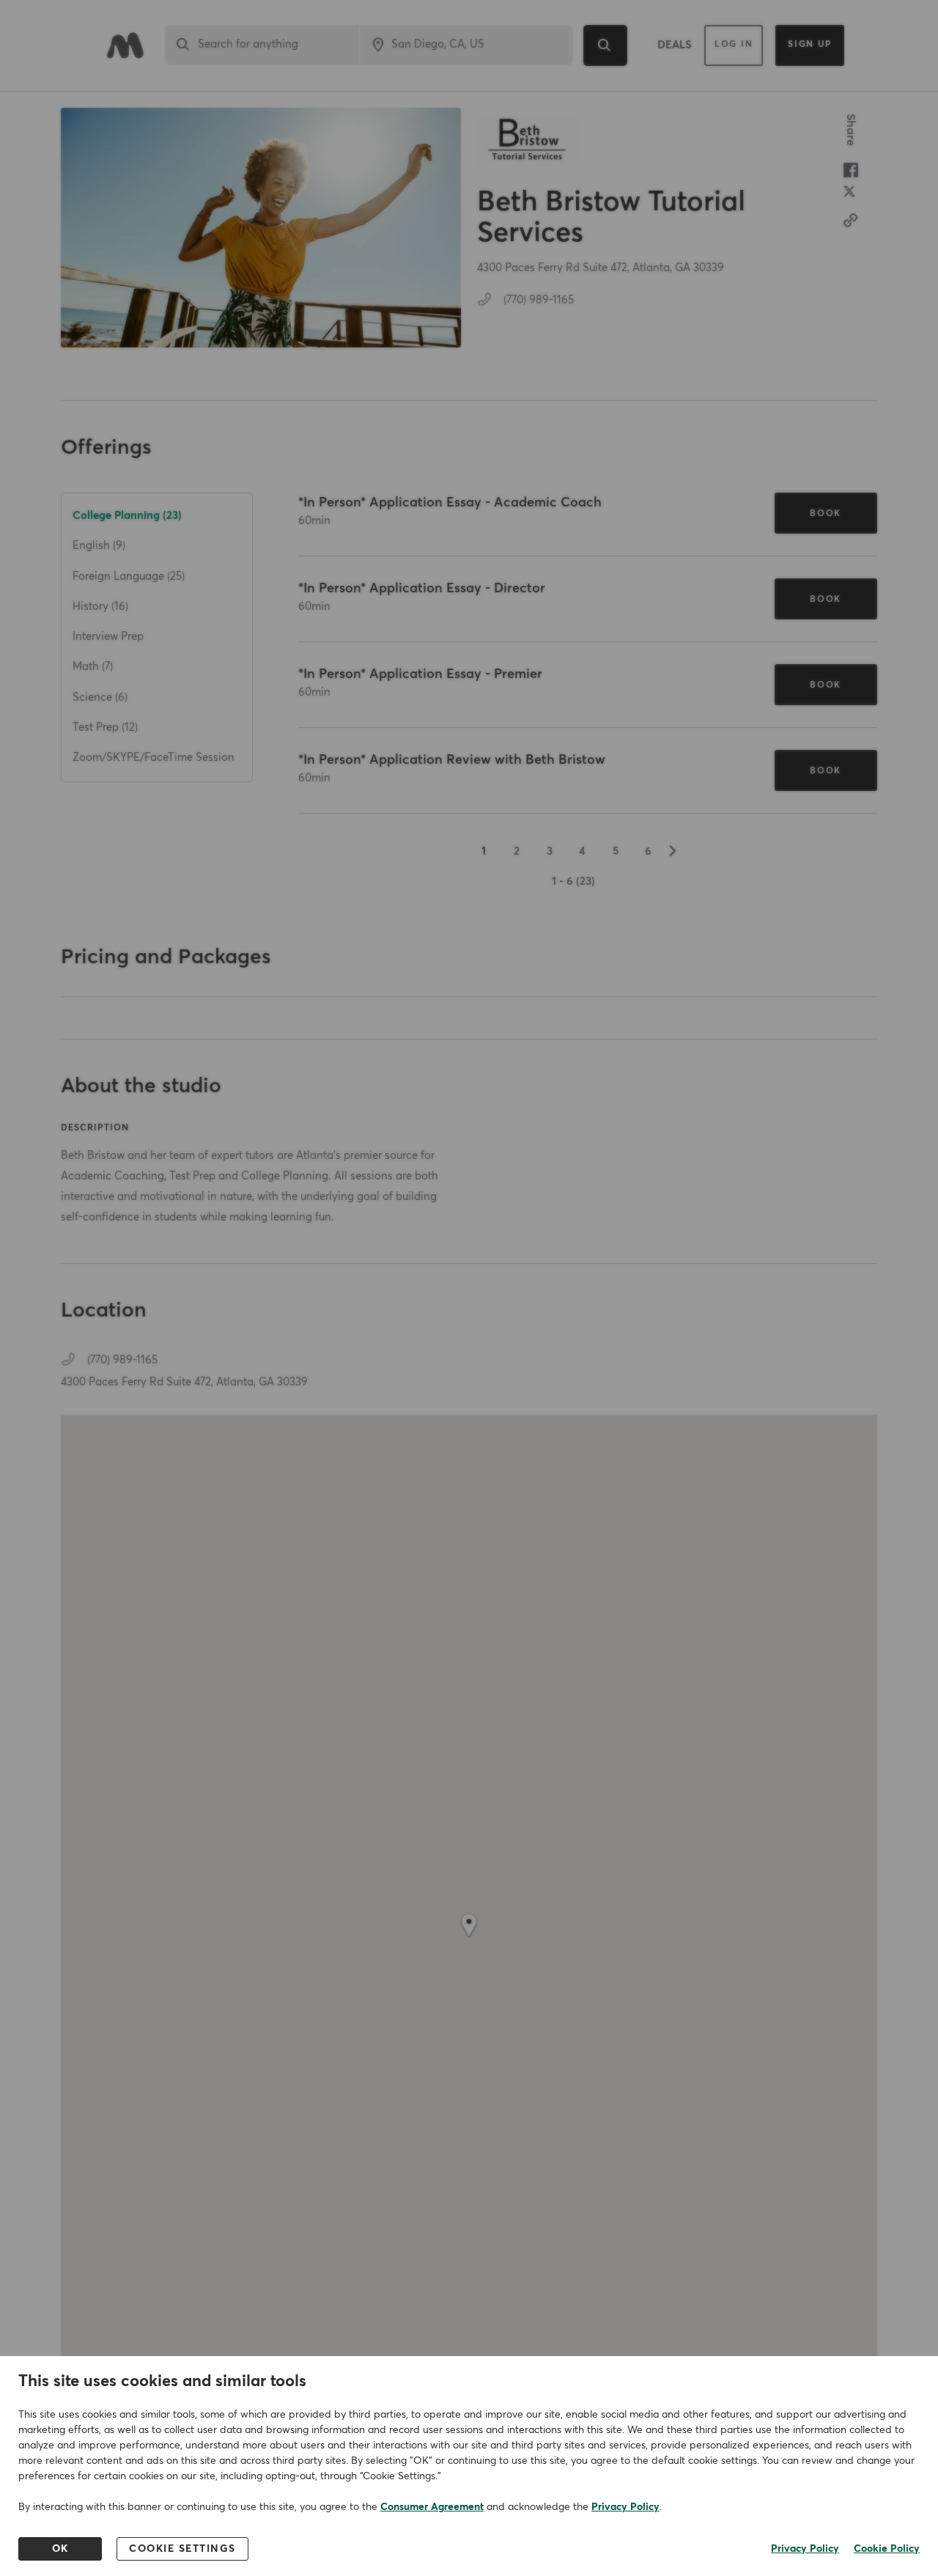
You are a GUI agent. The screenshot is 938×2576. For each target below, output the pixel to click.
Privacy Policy (625, 2507)
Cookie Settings (182, 2549)
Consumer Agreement (432, 2507)
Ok (60, 2549)
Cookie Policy (887, 2549)
